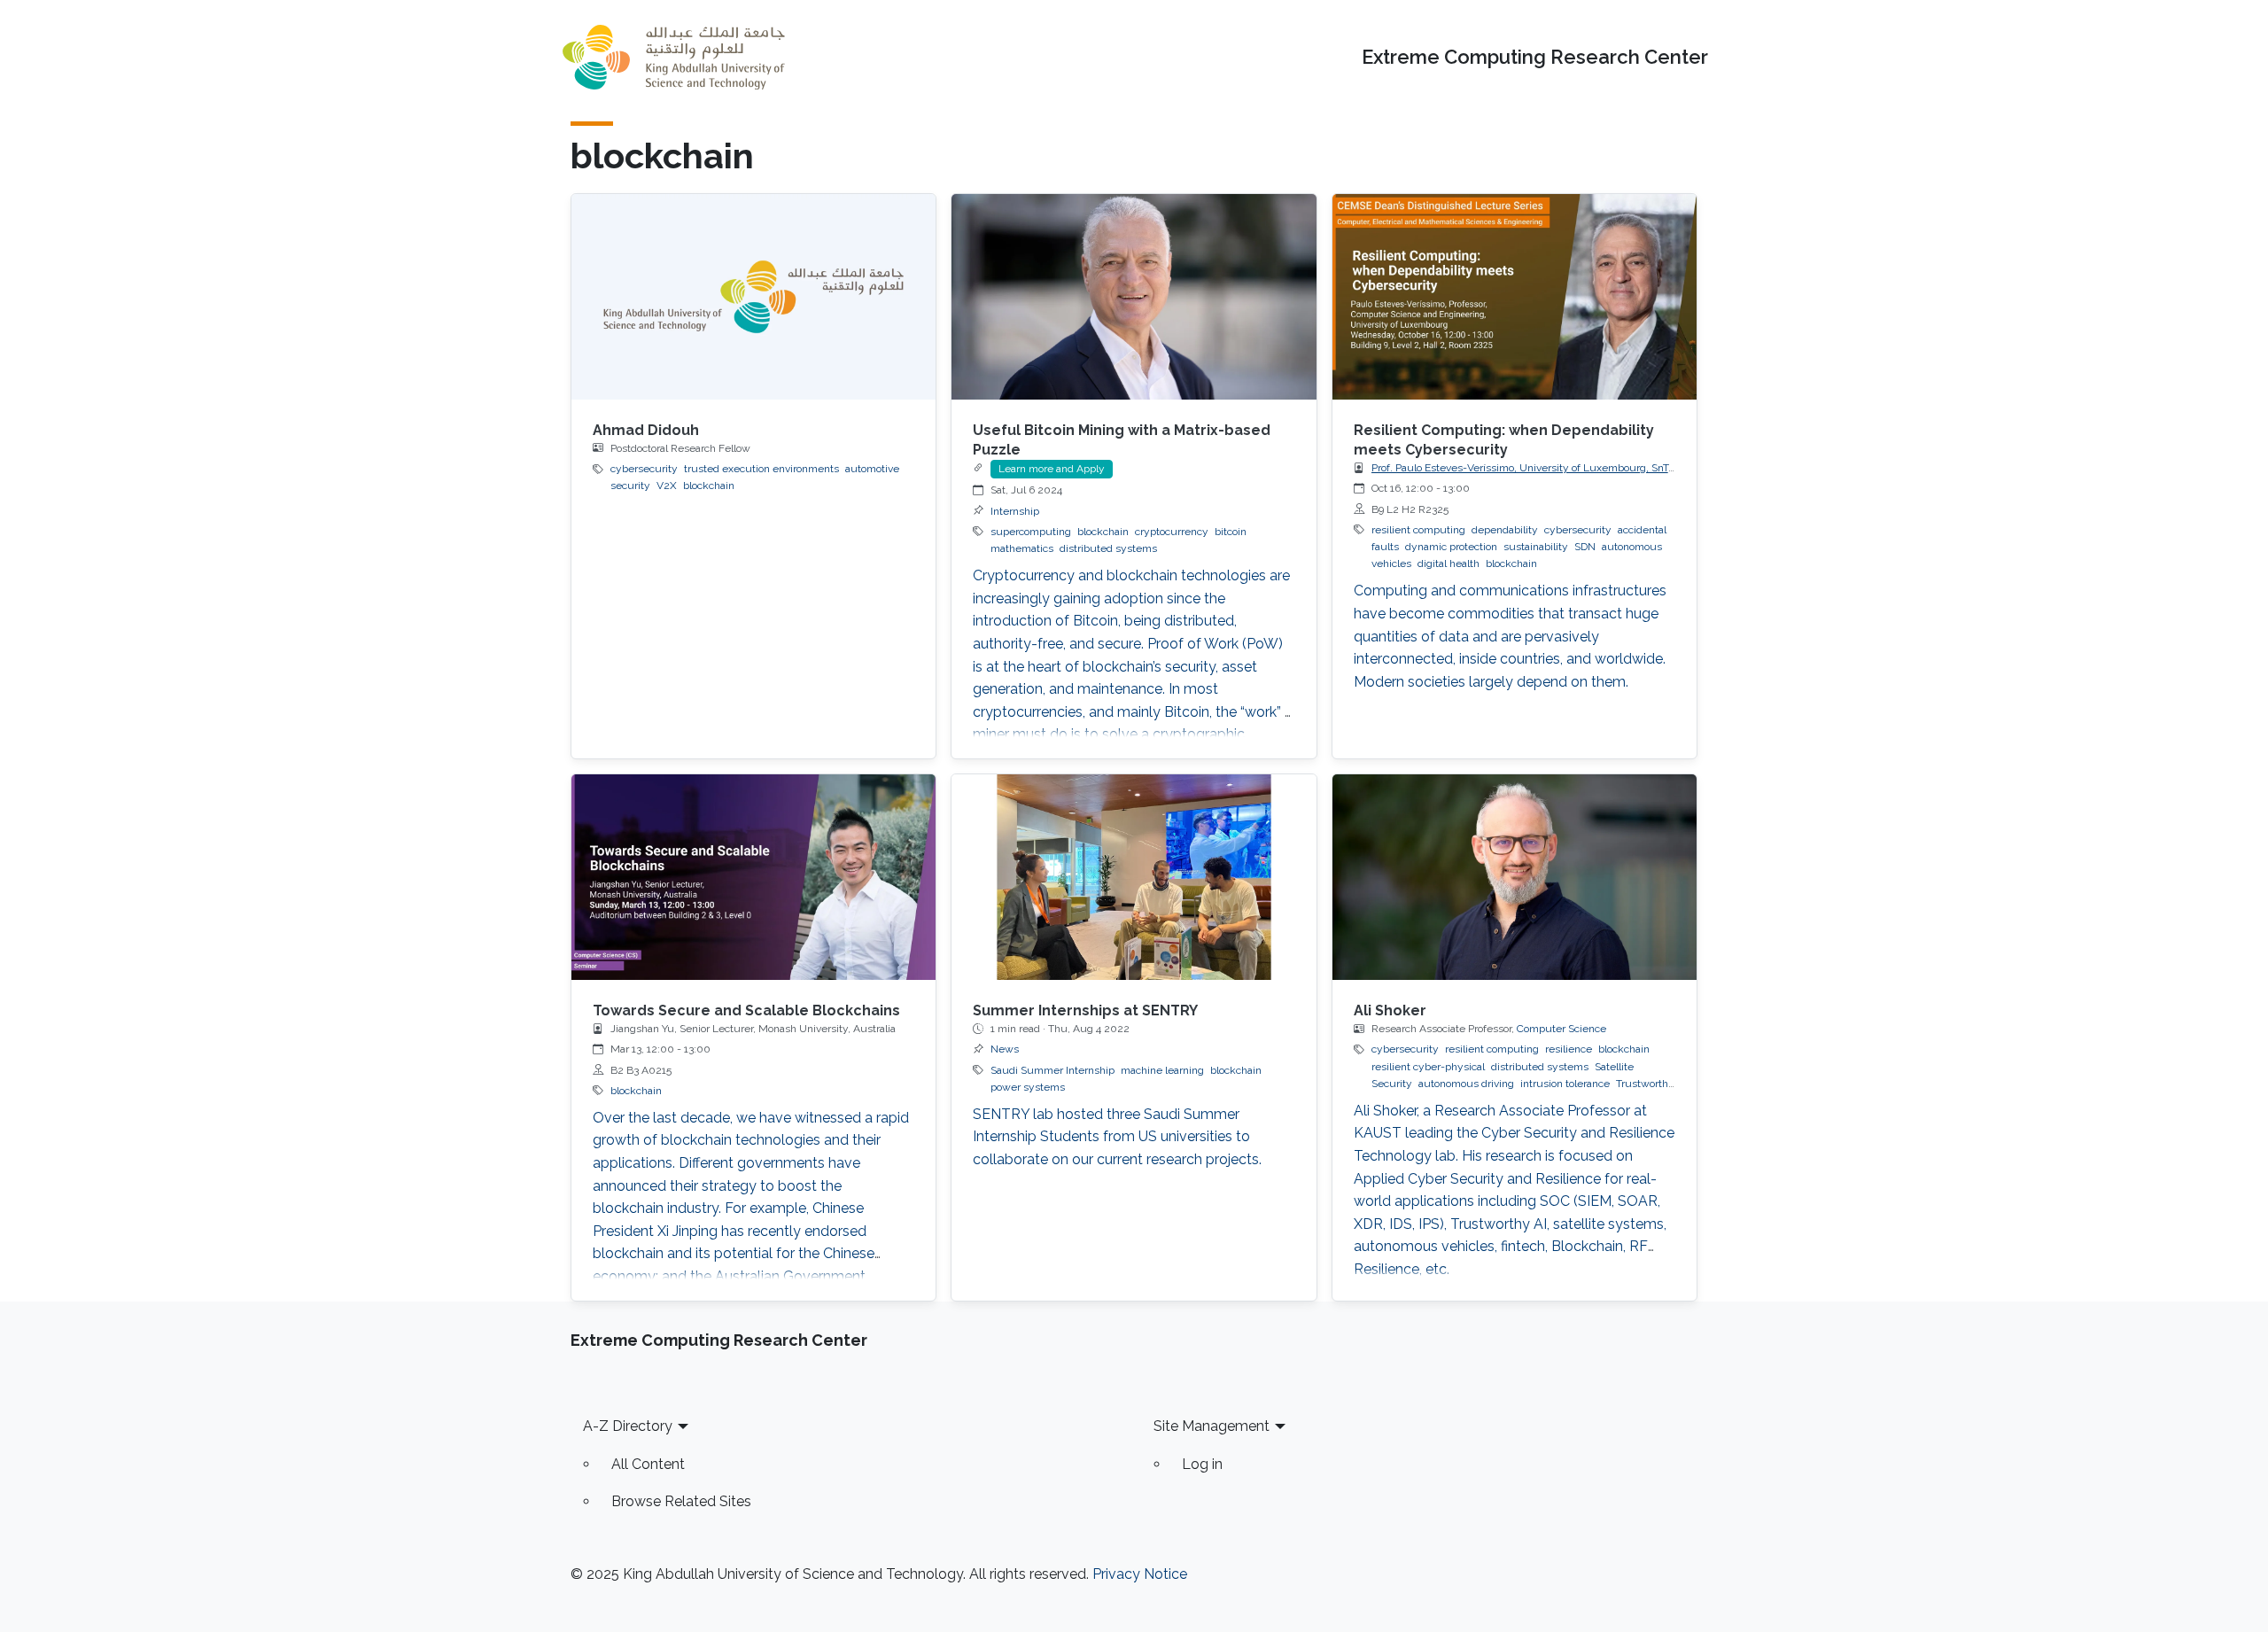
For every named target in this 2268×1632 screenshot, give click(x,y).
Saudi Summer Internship (1052, 1070)
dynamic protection (1451, 547)
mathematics (1022, 548)
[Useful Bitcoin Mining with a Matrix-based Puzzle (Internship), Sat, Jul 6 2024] (1134, 296)
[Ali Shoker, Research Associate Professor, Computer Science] (1515, 877)
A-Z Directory (628, 1426)
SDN (1585, 547)
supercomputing (1031, 532)
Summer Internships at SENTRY (1085, 1010)
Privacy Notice (1140, 1574)
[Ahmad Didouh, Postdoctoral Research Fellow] (753, 296)
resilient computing (1418, 530)
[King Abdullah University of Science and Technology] (673, 57)
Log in (1202, 1464)
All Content (648, 1464)
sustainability (1536, 547)
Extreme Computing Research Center (1535, 57)
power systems (1028, 1087)
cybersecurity (644, 469)
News (1005, 1049)
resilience (1569, 1049)
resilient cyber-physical (1428, 1067)
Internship (1015, 511)
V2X (667, 486)
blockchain (709, 486)
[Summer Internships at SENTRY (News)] (1134, 877)
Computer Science (1561, 1029)
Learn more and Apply (1052, 469)
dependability (1505, 530)
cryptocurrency (1172, 532)
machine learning (1162, 1070)
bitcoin (1231, 532)
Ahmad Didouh (646, 430)
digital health (1449, 563)
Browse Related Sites (681, 1501)
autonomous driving (1466, 1084)
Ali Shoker (1390, 1010)
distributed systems (1108, 548)
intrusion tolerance (1565, 1084)
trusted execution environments (761, 469)
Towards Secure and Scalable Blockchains (746, 1010)
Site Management (1212, 1426)
